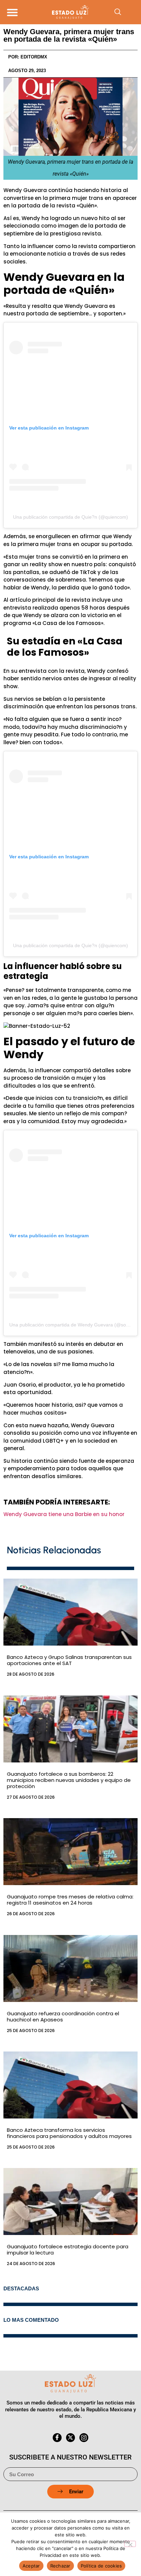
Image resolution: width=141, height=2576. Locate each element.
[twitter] (70, 2438)
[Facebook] (57, 2438)
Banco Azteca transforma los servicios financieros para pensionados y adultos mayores (69, 2133)
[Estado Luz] (70, 12)
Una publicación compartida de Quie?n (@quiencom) (70, 517)
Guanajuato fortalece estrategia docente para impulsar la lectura (68, 2250)
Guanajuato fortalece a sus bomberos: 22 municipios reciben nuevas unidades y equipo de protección (69, 1780)
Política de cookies (101, 2566)
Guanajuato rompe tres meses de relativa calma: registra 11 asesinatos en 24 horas (70, 1900)
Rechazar (60, 2566)
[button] (12, 12)
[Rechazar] (130, 2544)
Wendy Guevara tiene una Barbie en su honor (64, 1514)
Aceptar (31, 2566)
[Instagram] (84, 2438)
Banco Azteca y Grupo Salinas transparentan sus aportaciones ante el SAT (69, 1660)
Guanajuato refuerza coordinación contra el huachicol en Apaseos (63, 2016)
